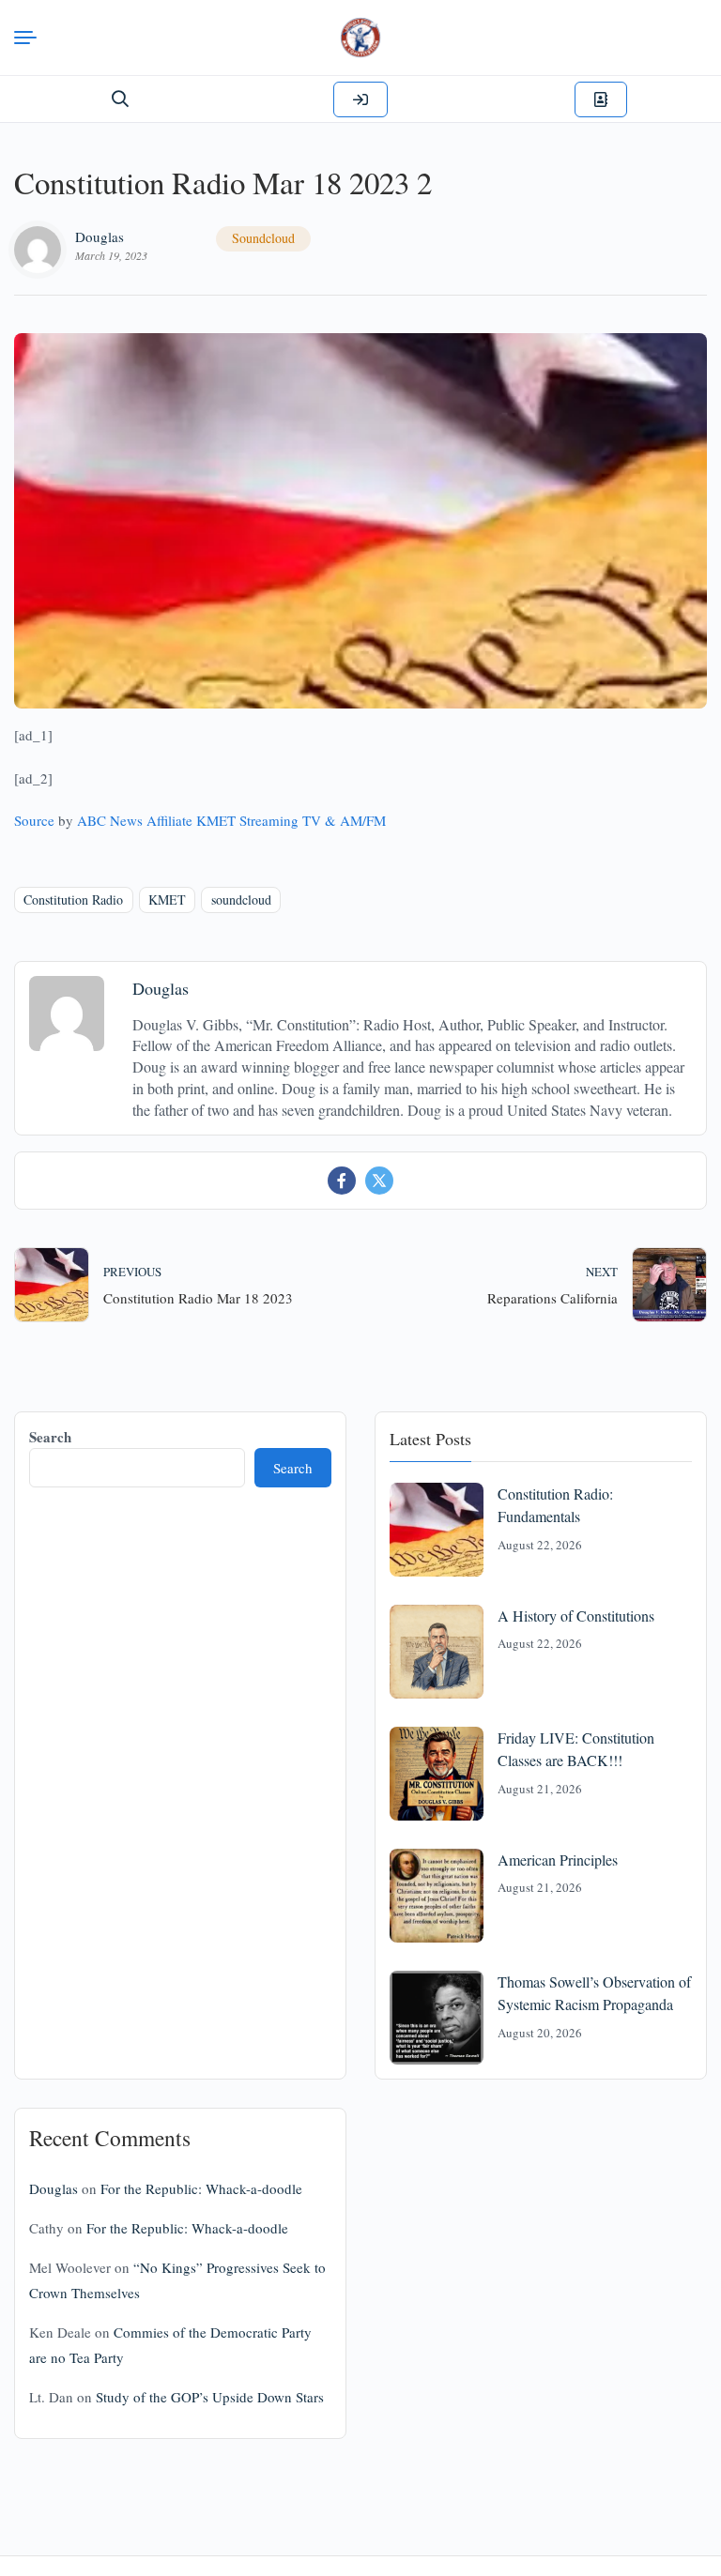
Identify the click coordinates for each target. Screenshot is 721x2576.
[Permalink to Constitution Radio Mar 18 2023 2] (360, 521)
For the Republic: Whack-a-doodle (201, 2188)
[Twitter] (379, 1181)
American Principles (558, 1860)
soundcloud (241, 899)
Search (50, 1437)
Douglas (100, 236)
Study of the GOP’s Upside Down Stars (210, 2397)
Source (34, 820)
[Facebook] (342, 1181)
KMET (167, 899)
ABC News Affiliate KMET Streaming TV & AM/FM (231, 820)
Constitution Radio (73, 899)
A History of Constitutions (576, 1616)
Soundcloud (263, 238)
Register (601, 99)
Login (360, 99)
